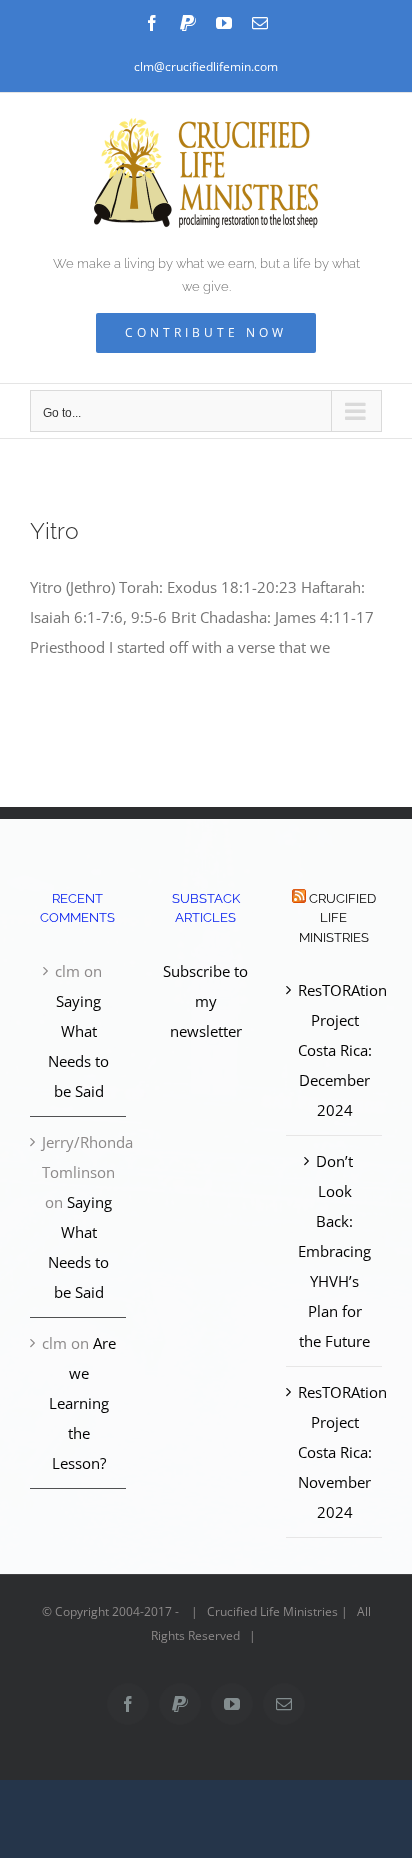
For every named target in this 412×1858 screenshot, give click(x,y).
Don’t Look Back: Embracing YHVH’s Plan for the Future (334, 1251)
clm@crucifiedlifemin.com (206, 66)
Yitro (54, 530)
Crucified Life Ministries (337, 918)
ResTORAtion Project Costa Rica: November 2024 (335, 1452)
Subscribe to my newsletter (205, 1001)
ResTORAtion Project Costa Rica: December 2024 (335, 1050)
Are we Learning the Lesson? (82, 1403)
